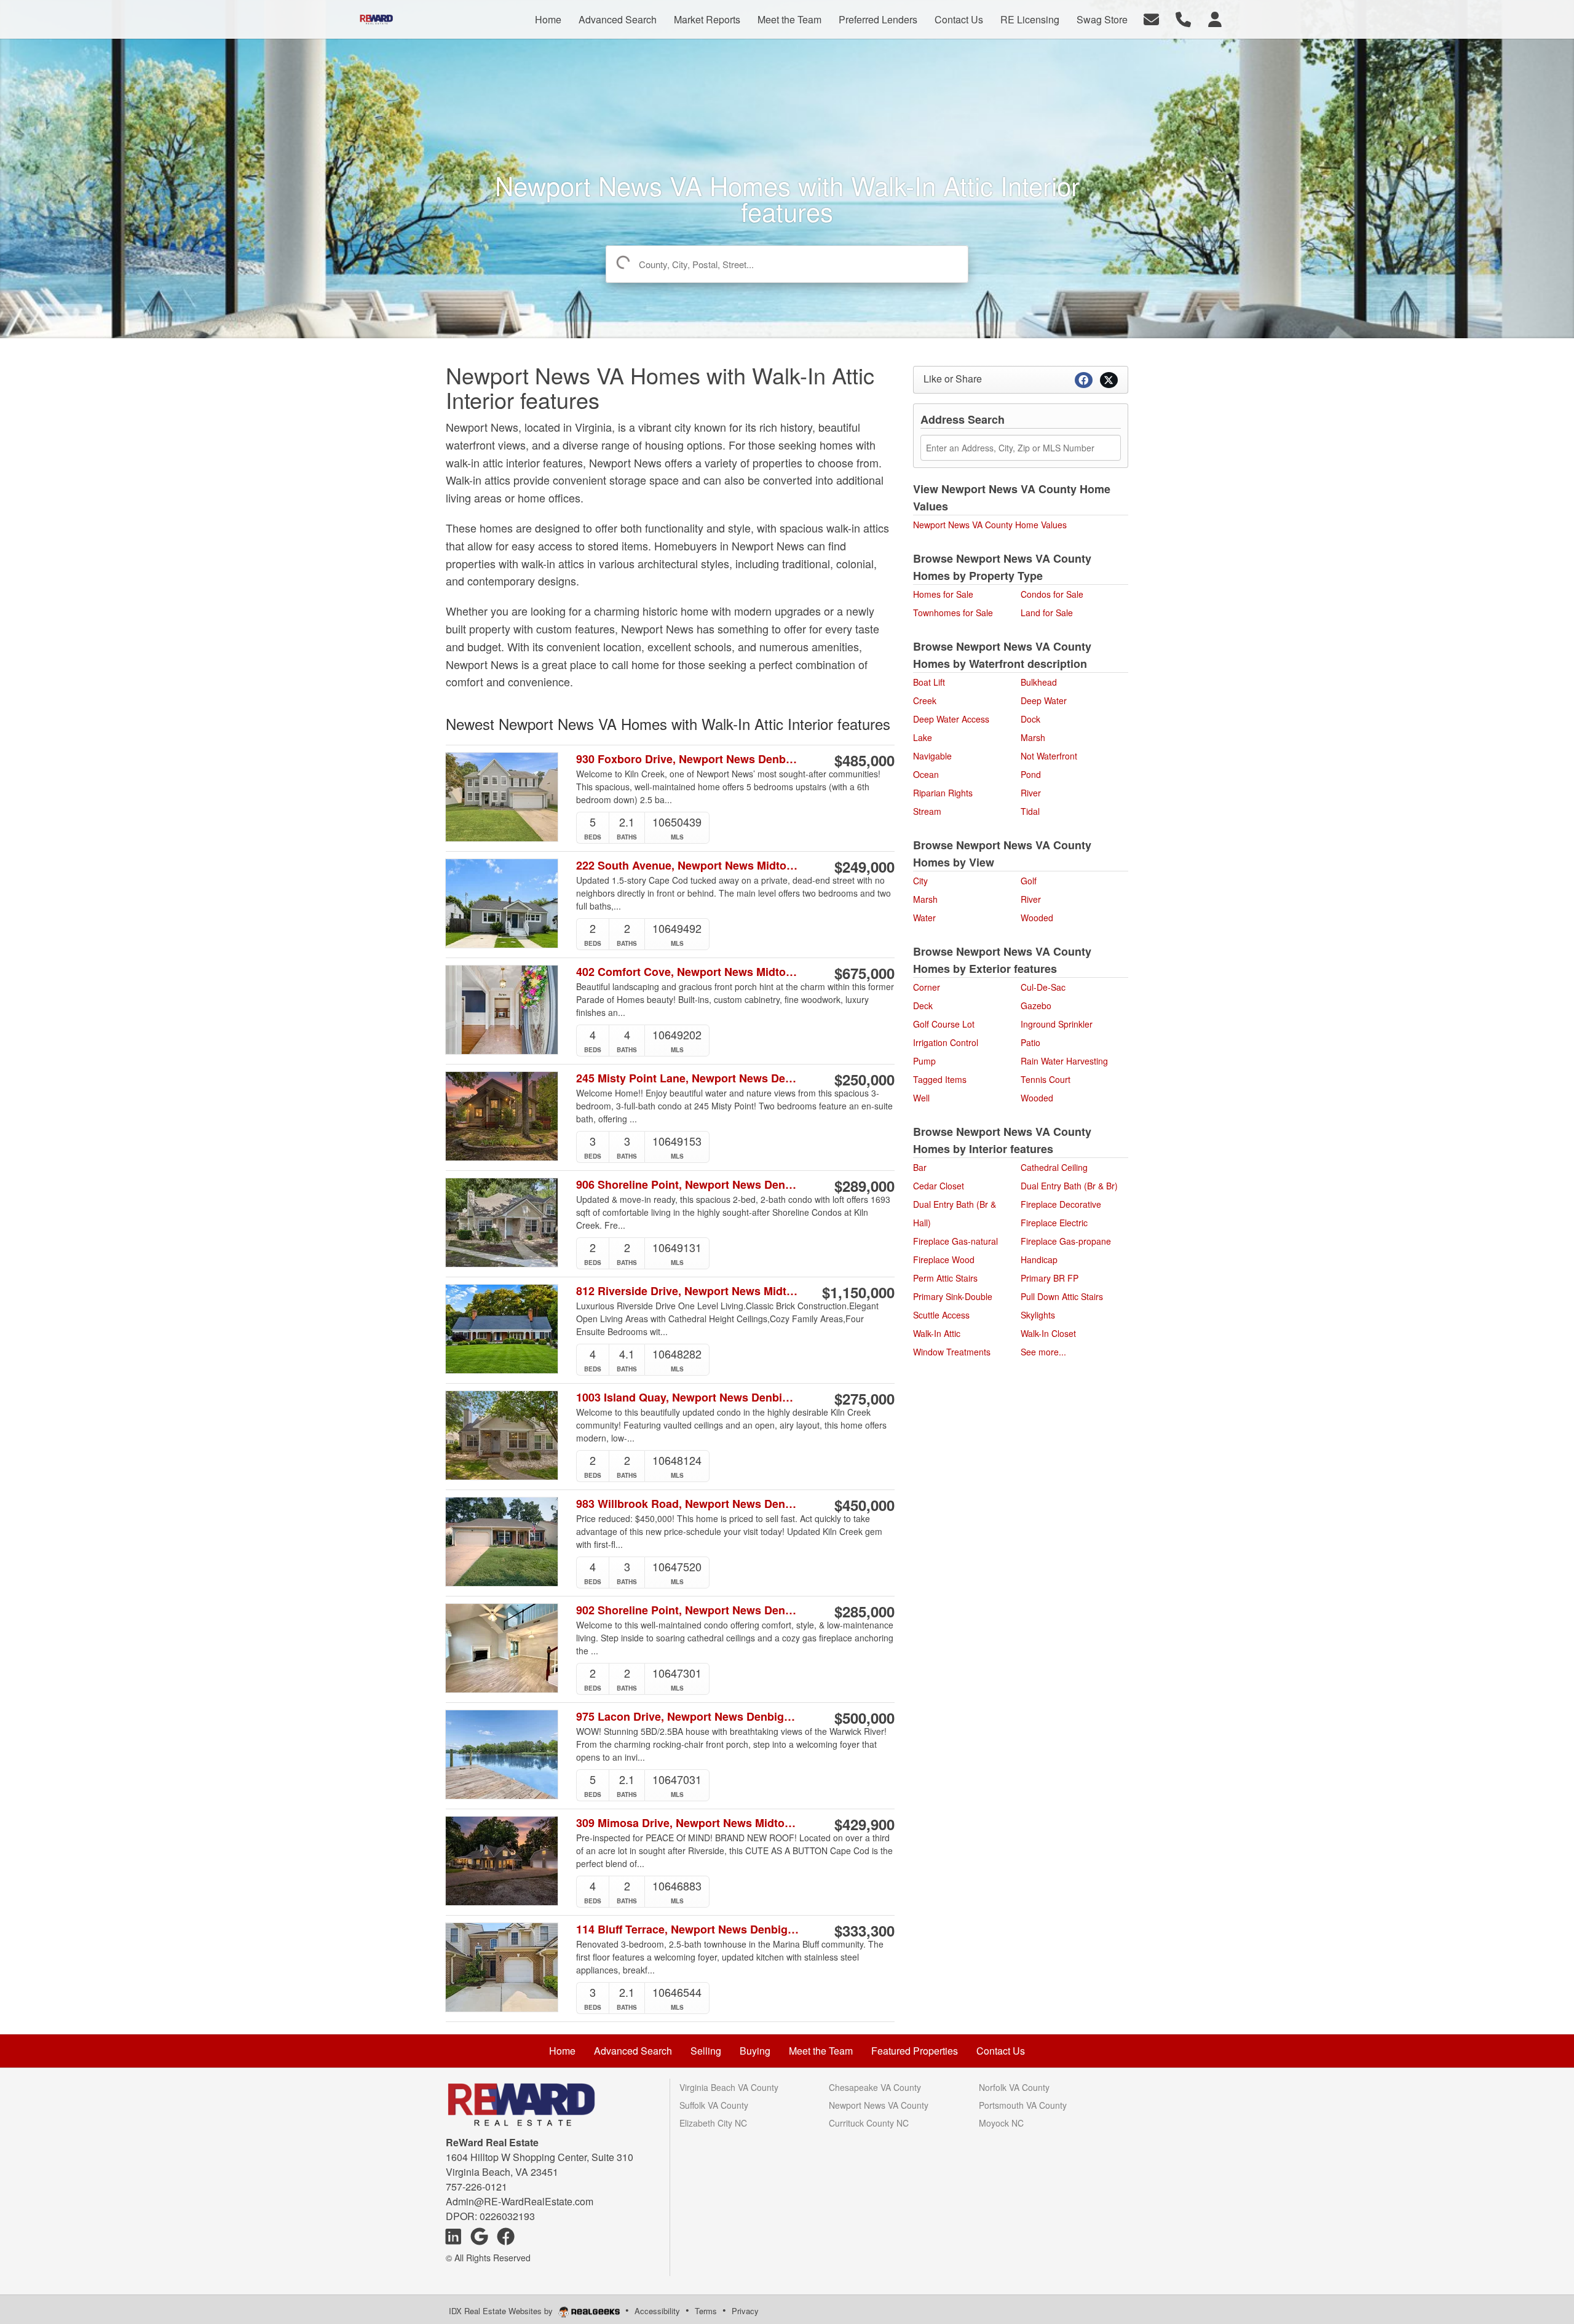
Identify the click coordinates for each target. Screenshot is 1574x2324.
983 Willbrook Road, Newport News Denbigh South (688, 1504)
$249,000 (864, 867)
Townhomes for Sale (953, 613)
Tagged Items (940, 1079)
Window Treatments (952, 1352)
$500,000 (864, 1718)
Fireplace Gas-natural (955, 1241)
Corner (927, 987)
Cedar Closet (939, 1186)
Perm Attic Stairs (945, 1278)
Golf (1029, 881)
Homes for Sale (943, 594)
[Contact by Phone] (1183, 18)
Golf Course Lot (944, 1024)
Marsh (1033, 737)
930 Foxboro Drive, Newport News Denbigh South (688, 759)
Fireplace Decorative (1061, 1204)
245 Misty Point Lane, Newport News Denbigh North (688, 1078)
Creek (925, 700)
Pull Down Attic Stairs (1062, 1296)
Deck (923, 1005)
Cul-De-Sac (1043, 987)
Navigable (932, 756)
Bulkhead (1039, 682)
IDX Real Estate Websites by (502, 2311)
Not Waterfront (1049, 756)
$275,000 (864, 1398)
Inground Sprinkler (1057, 1024)
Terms (706, 2311)
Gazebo (1036, 1005)
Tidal (1030, 811)
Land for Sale (1047, 613)
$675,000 (864, 973)
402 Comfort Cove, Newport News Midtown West (688, 972)
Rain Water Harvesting (1064, 1061)
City (920, 881)
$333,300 (864, 1930)
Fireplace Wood (944, 1259)
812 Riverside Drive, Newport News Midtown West (688, 1291)
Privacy (745, 2311)
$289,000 (864, 1186)
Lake (923, 737)
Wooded (1037, 918)
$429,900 (864, 1824)
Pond (1031, 774)
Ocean (926, 774)
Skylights (1038, 1315)
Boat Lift (929, 682)
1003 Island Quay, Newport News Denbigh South (688, 1398)
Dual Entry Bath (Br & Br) (1069, 1186)
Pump (924, 1061)
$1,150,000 (858, 1292)
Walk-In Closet (1048, 1333)
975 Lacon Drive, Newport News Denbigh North (688, 1717)
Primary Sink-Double (953, 1296)
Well (921, 1098)
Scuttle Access (941, 1315)
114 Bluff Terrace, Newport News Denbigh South (688, 1929)
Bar (920, 1167)
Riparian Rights (943, 793)
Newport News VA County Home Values (990, 525)
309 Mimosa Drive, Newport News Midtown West (688, 1823)
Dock (1030, 719)
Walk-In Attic (937, 1333)
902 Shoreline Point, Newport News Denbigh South (688, 1610)
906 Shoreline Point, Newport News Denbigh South (688, 1185)
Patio (1030, 1042)
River (1031, 793)
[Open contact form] (1151, 18)
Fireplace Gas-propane (1066, 1241)
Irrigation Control (946, 1042)
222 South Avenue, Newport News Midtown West (688, 866)
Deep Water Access (951, 719)
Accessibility (657, 2311)
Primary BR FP (1050, 1278)
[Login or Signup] (1215, 18)
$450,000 (864, 1505)
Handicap (1039, 1259)
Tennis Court (1046, 1079)
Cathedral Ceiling (1054, 1167)
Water (924, 918)
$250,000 (864, 1079)
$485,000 (864, 760)
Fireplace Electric (1054, 1223)
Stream (927, 811)
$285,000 (864, 1611)
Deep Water (1044, 700)
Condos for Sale (1052, 594)
